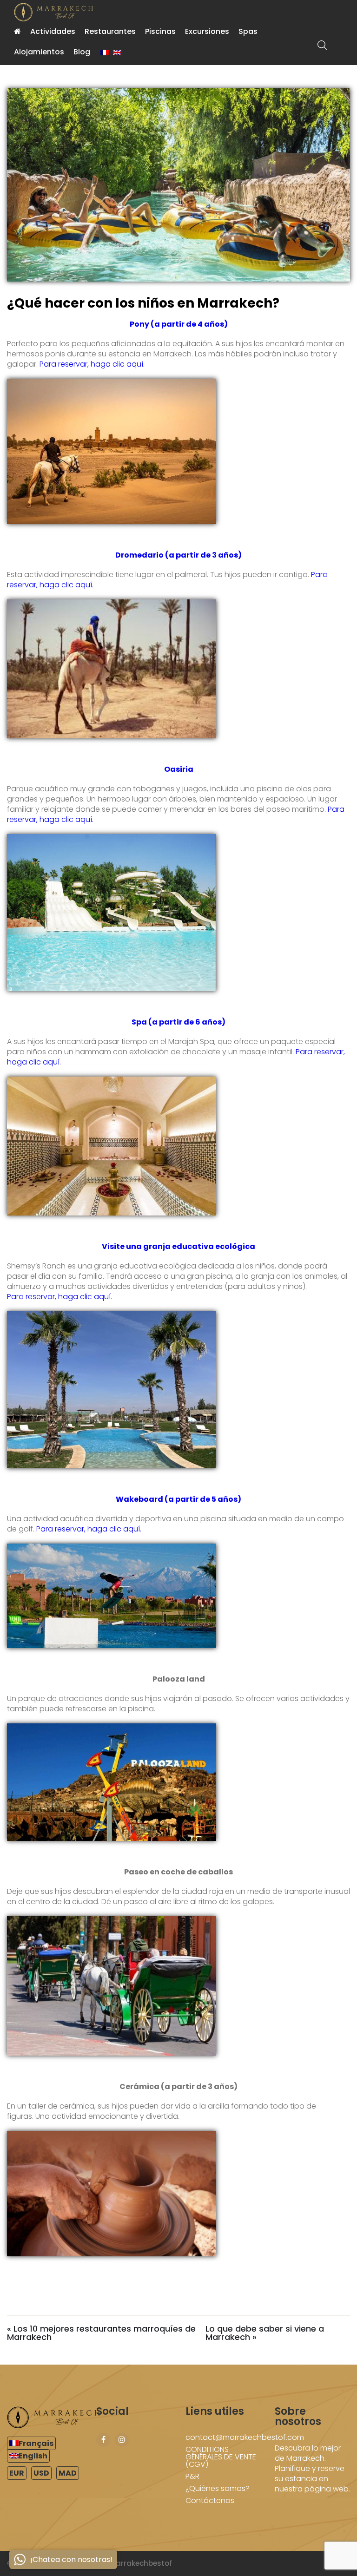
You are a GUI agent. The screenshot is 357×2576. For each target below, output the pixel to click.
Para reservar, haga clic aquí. (92, 364)
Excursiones (207, 31)
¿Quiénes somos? (218, 2488)
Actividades (53, 31)
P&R (192, 2476)
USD (41, 2473)
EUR (17, 2473)
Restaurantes (110, 31)
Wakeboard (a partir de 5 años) (178, 1499)
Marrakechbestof (141, 2563)
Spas (248, 31)
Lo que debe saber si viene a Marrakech (265, 2333)
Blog (82, 52)
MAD (68, 2473)
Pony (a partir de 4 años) (179, 324)
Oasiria (179, 769)
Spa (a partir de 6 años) (178, 1022)
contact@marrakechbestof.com (245, 2437)
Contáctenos (210, 2500)
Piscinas (160, 31)
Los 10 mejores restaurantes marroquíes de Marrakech (101, 2333)
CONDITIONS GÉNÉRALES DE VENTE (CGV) (221, 2457)
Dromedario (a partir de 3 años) (178, 555)
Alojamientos (39, 52)
